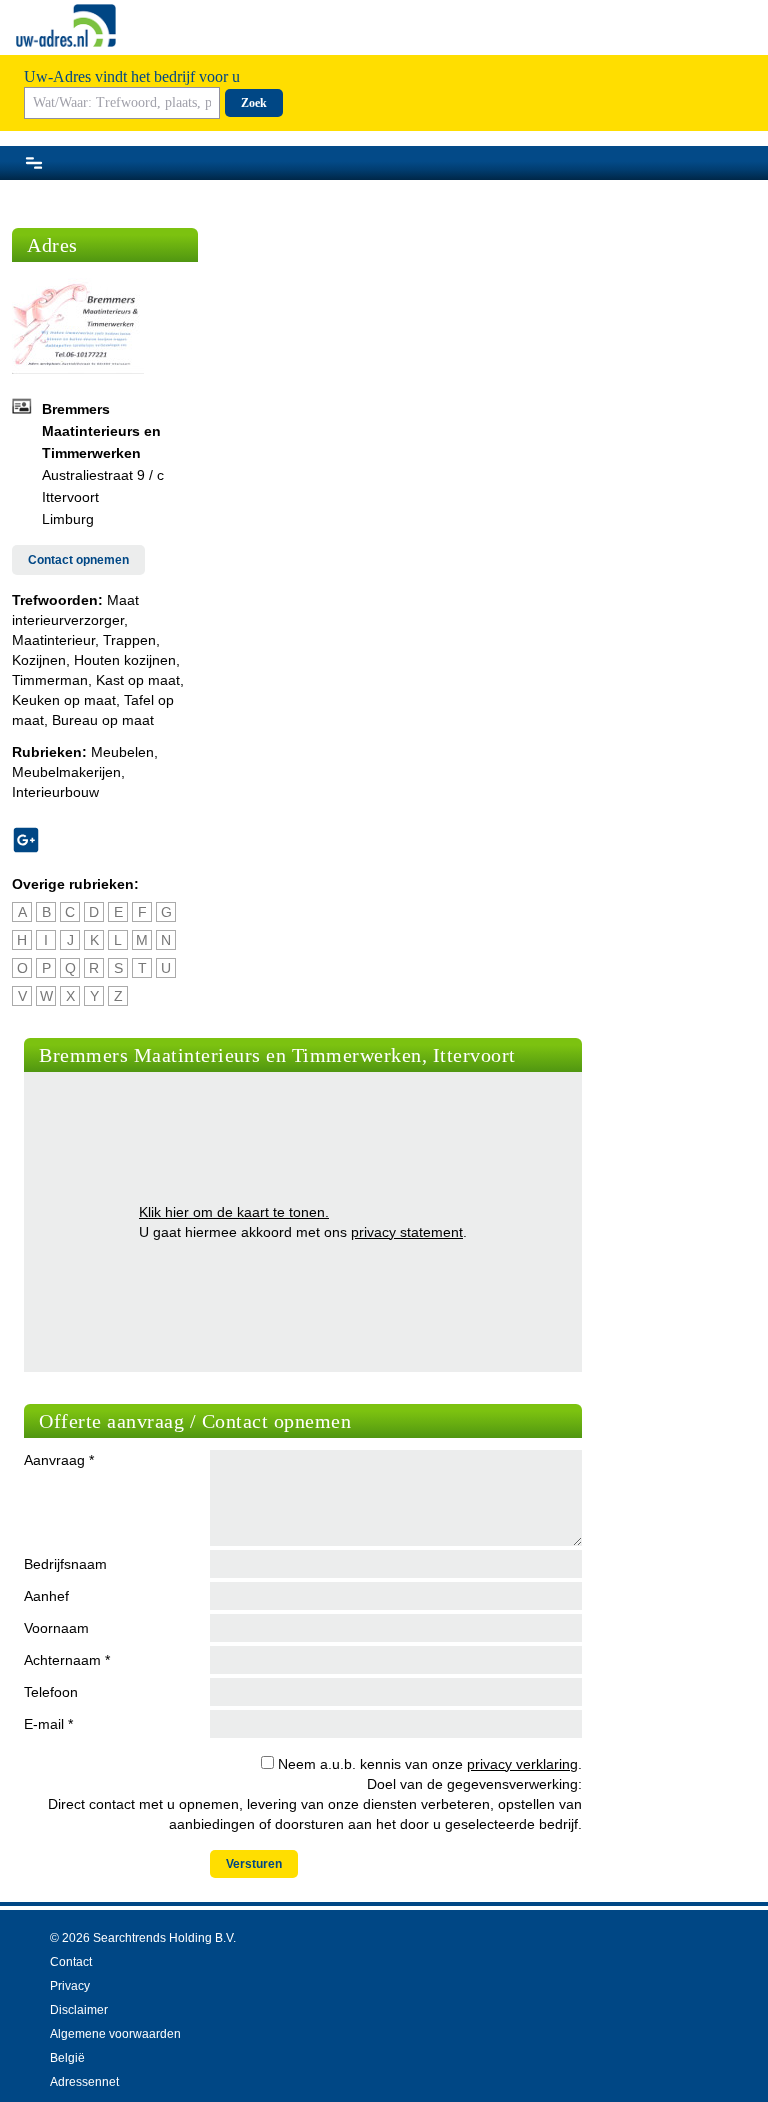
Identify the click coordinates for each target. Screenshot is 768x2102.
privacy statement (407, 1232)
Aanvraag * (59, 1460)
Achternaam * (67, 1660)
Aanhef (46, 1596)
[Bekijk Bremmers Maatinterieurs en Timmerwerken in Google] (34, 840)
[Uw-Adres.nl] (66, 25)
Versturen (254, 1864)
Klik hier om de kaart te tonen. (234, 1212)
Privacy (70, 1986)
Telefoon (51, 1692)
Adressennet (84, 2082)
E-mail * (48, 1724)
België (67, 2058)
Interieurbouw (55, 792)
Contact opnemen (78, 560)
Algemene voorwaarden (115, 2034)
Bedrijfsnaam (65, 1564)
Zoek (254, 103)
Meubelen (122, 752)
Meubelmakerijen (66, 772)
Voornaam (56, 1628)
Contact (71, 1962)
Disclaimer (79, 2010)
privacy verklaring (522, 1764)
